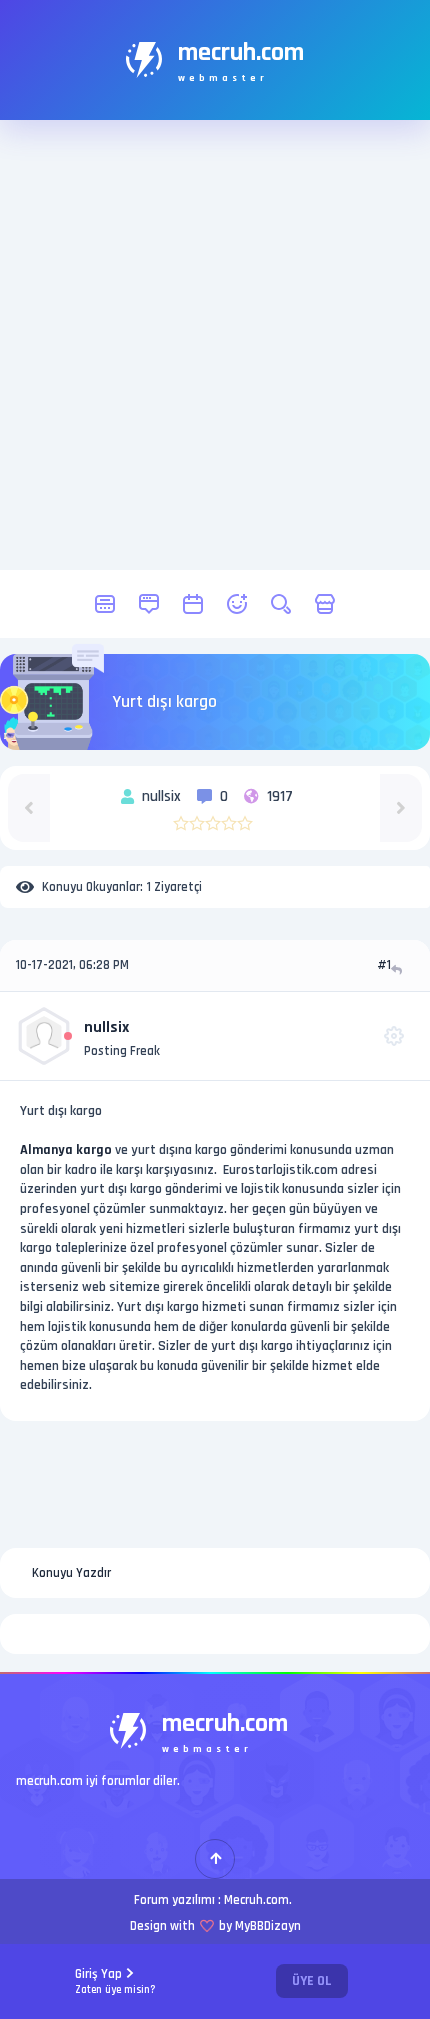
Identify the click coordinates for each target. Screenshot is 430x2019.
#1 (384, 965)
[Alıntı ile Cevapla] (398, 969)
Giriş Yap (115, 1981)
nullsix (106, 1027)
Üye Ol (312, 1981)
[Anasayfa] (105, 604)
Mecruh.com (256, 1900)
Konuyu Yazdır (71, 1573)
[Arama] (281, 604)
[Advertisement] (215, 345)
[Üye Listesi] (237, 604)
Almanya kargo (66, 1150)
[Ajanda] (193, 604)
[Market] (325, 604)
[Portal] (149, 604)
